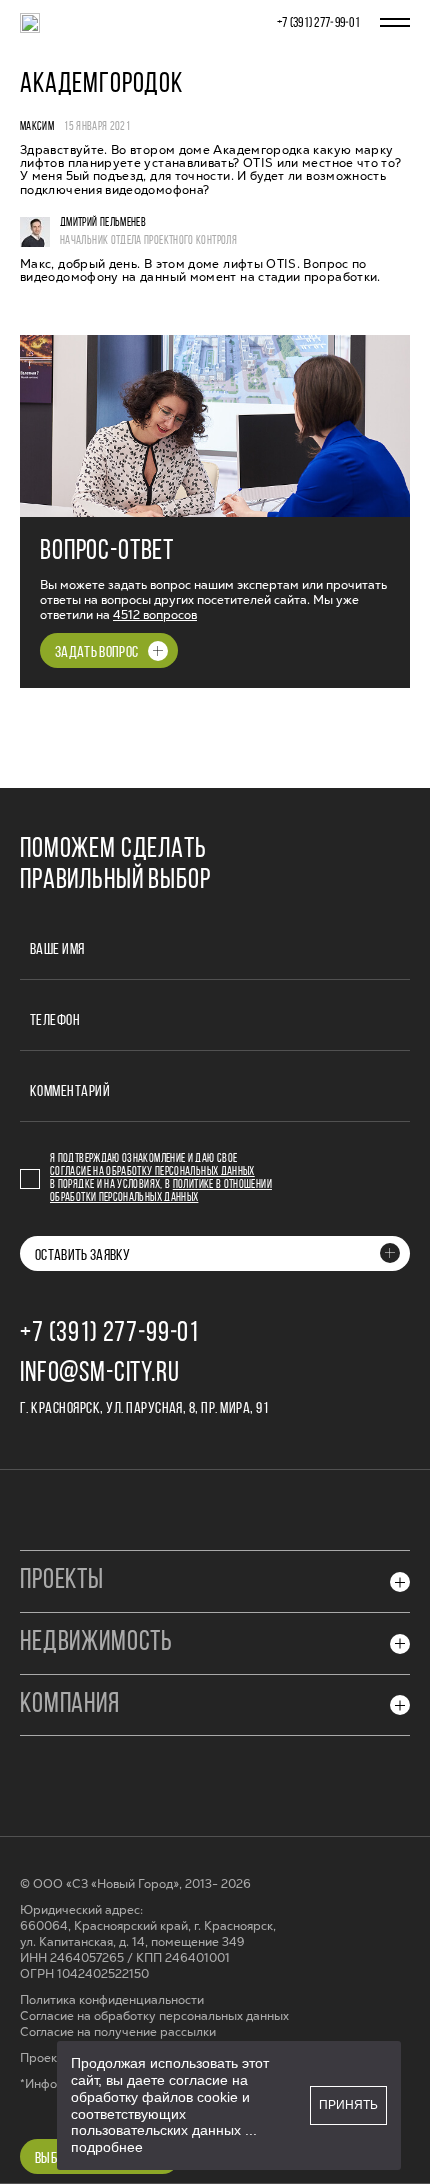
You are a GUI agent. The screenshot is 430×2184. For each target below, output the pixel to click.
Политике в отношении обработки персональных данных (161, 1191)
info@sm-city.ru (100, 1374)
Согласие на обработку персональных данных (152, 1172)
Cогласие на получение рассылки (118, 2032)
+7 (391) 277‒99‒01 (318, 23)
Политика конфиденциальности (112, 2000)
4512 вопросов (155, 615)
